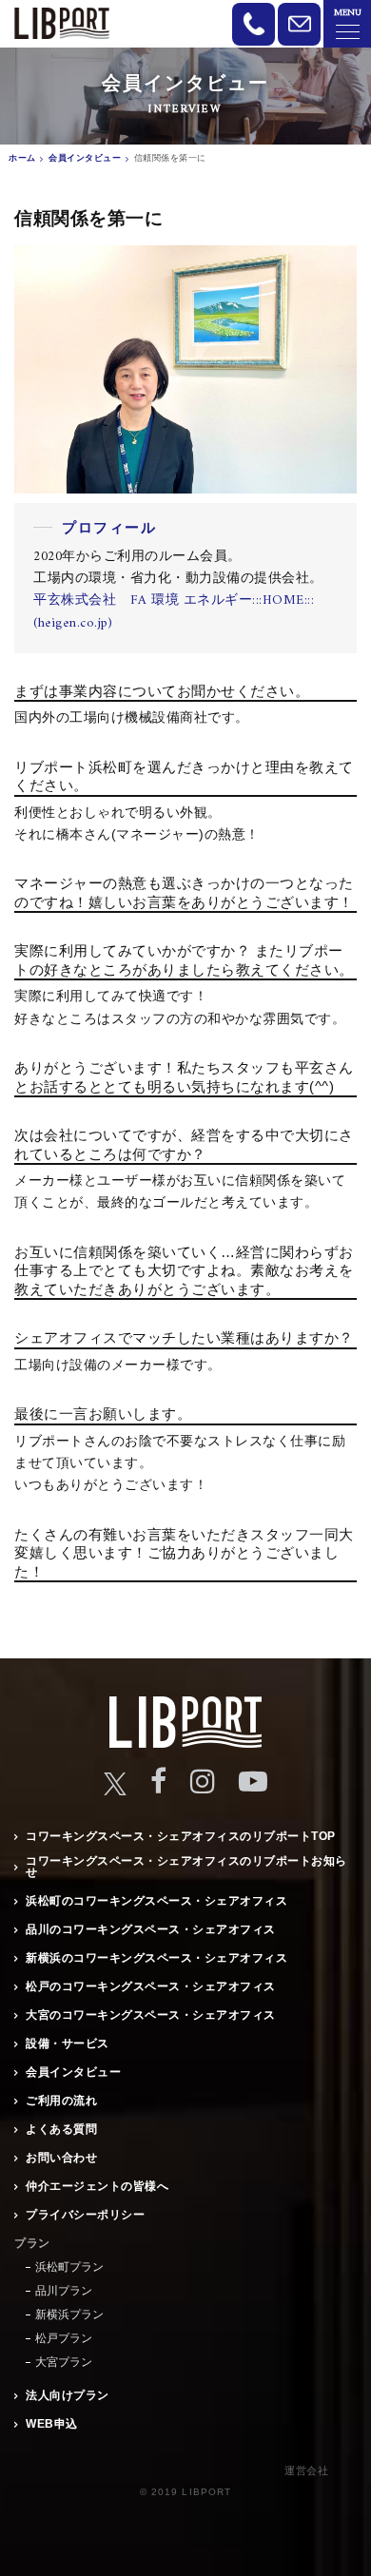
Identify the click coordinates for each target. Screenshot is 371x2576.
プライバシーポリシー (85, 2215)
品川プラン (64, 2291)
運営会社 (306, 2470)
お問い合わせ (61, 2158)
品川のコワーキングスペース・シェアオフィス (151, 1929)
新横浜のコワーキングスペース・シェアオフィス (156, 1958)
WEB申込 (52, 2424)
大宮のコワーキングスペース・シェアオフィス (151, 2015)
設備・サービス (68, 2043)
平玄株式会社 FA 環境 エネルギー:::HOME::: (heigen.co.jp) (174, 611)
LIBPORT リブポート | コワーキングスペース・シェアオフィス (62, 23)
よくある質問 (61, 2129)
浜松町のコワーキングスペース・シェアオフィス (156, 1901)
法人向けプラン (68, 2395)
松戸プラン (64, 2338)
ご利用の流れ (61, 2101)
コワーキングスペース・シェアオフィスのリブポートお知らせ (186, 1867)
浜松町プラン (69, 2267)
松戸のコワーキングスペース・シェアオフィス (151, 1986)
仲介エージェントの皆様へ (97, 2186)
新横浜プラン (69, 2315)
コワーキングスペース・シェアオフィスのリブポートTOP (181, 1836)
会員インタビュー (73, 2072)
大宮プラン (64, 2362)
